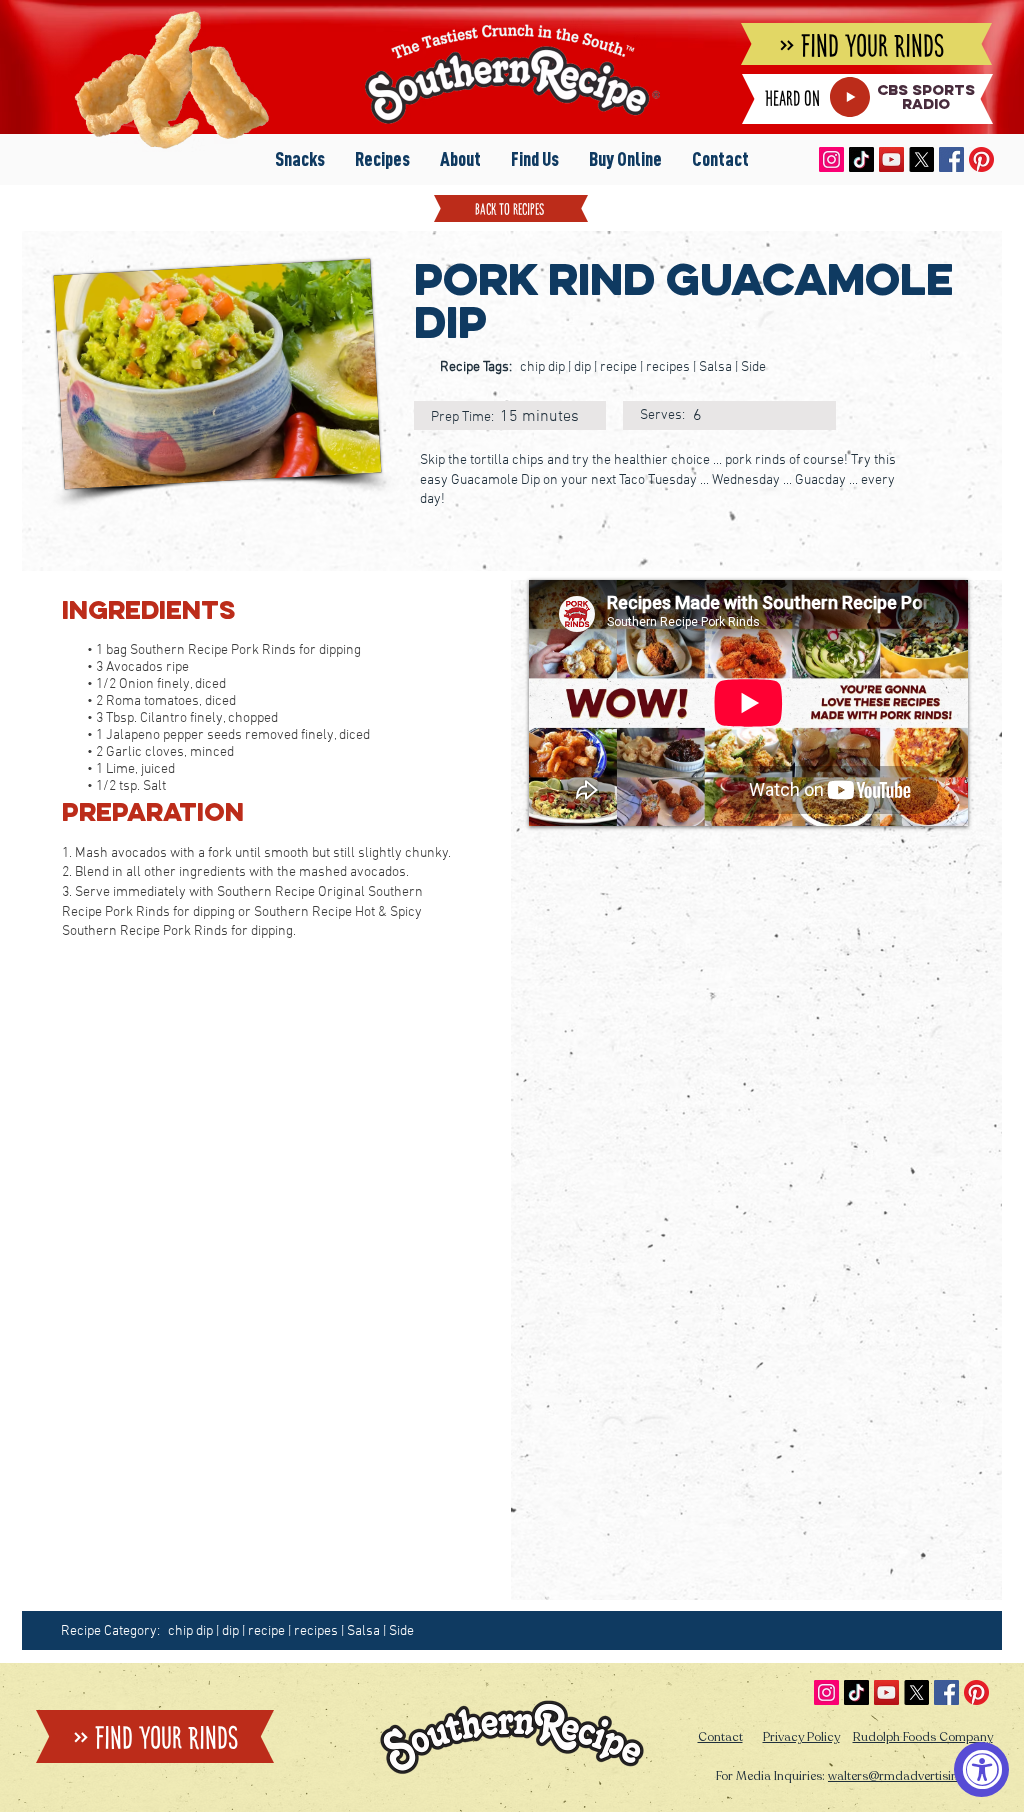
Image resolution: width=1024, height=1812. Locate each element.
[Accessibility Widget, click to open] (981, 1769)
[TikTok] (861, 159)
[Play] (850, 97)
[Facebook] (951, 159)
